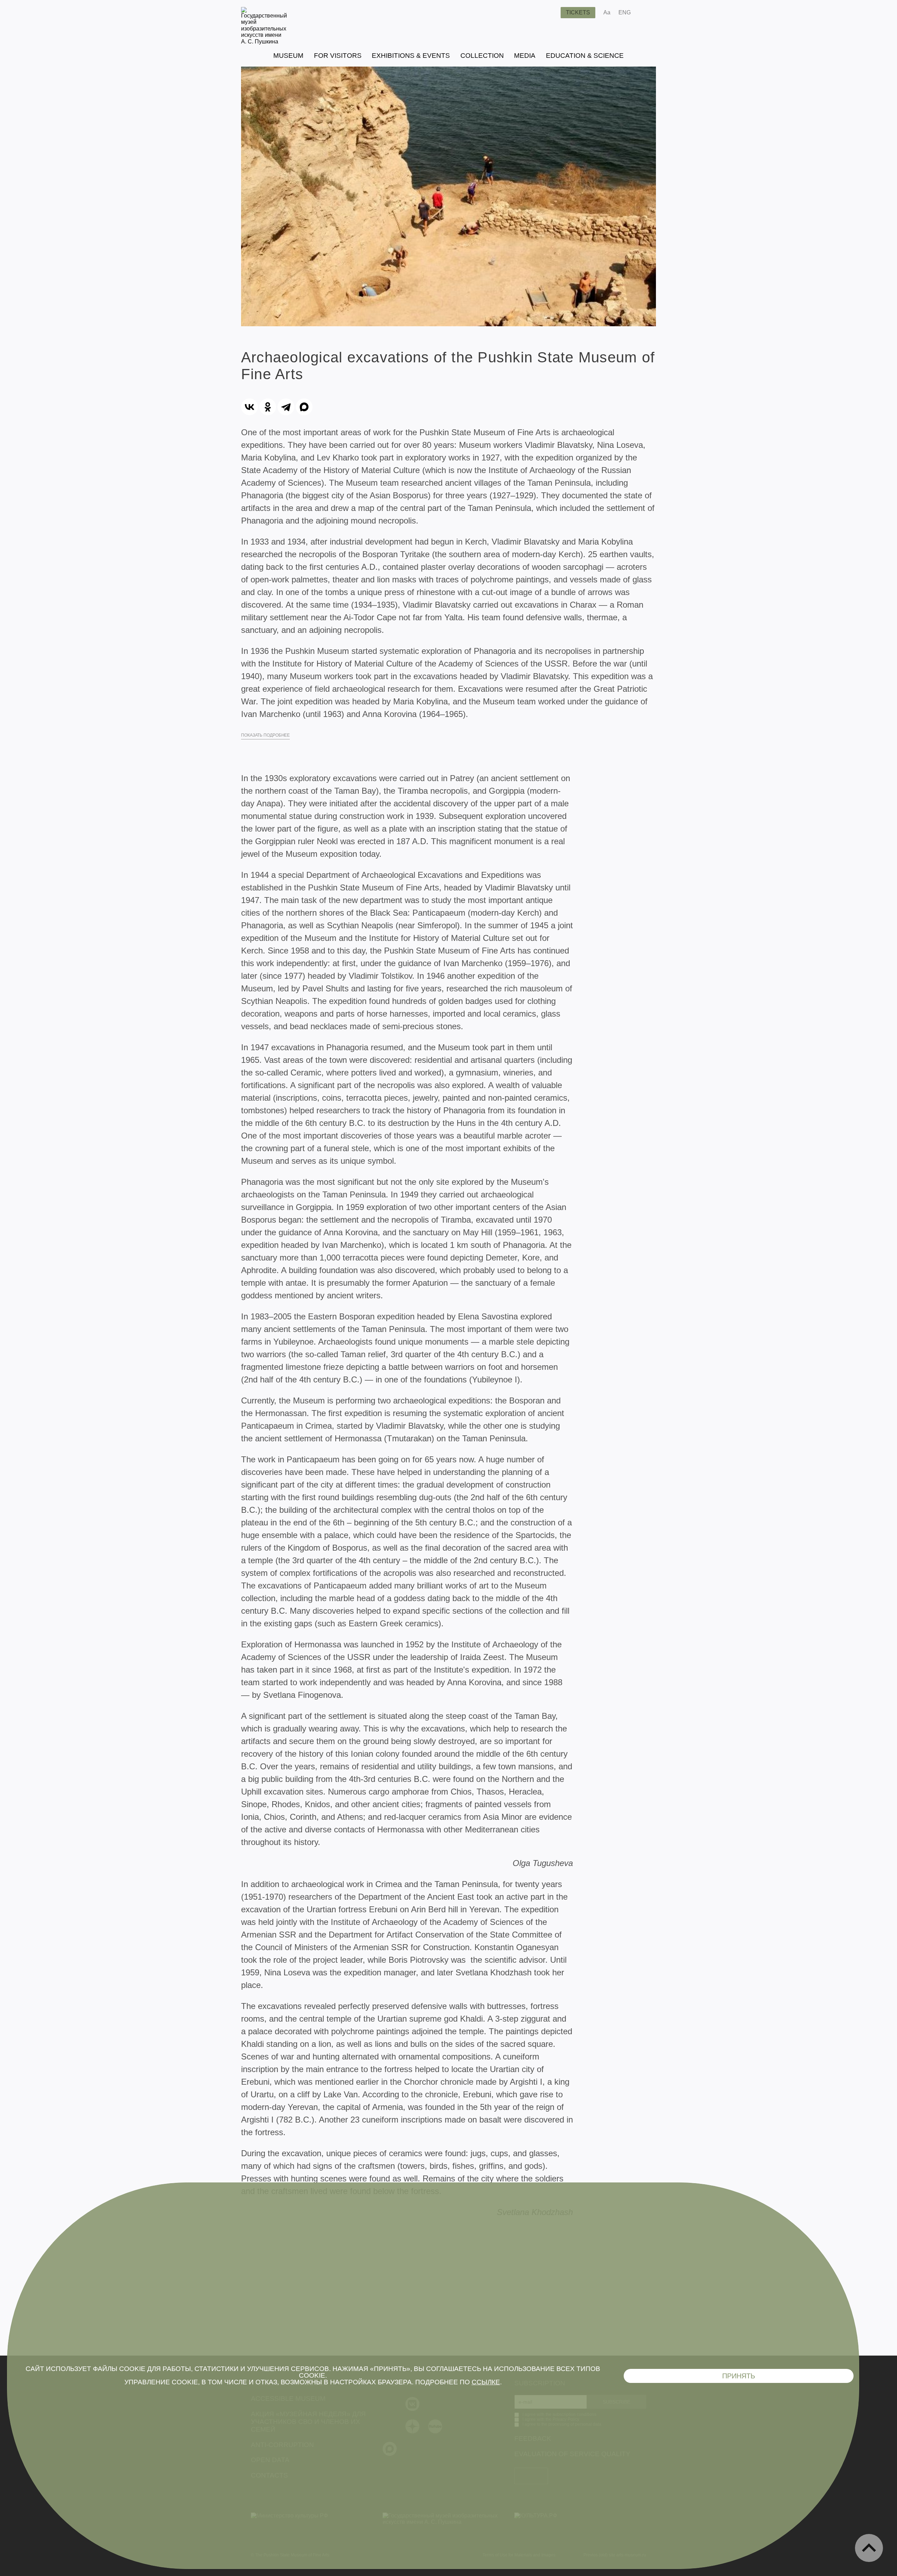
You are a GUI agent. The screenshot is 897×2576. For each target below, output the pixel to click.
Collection (482, 56)
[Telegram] (286, 407)
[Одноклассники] (268, 407)
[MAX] (304, 407)
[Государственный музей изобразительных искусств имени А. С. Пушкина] (264, 42)
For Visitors (338, 56)
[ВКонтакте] (249, 407)
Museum (288, 56)
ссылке (486, 2382)
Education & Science (585, 56)
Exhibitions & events (411, 56)
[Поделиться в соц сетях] (646, 13)
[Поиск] (550, 13)
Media (525, 56)
